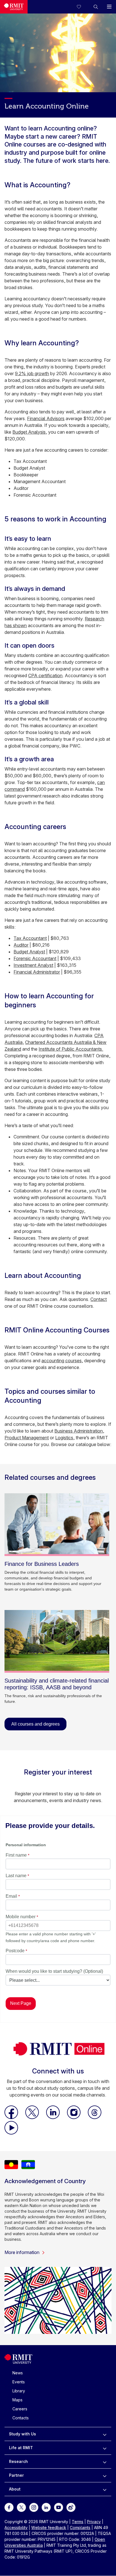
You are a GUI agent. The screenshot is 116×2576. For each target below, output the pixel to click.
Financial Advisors (46, 418)
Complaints (80, 2527)
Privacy (94, 2522)
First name (16, 1855)
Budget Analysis (29, 432)
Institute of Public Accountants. (71, 1049)
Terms (78, 2522)
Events (19, 2382)
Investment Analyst (33, 965)
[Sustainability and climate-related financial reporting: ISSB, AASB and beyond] (57, 1641)
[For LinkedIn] (46, 2507)
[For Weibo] (71, 2507)
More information (22, 2252)
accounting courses (62, 1361)
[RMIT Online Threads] (95, 2117)
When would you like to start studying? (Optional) (54, 1971)
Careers (20, 2409)
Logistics (64, 1438)
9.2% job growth (32, 373)
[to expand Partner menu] (105, 2475)
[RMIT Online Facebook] (12, 2117)
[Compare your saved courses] (82, 7)
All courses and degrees (35, 1724)
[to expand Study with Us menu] (105, 2434)
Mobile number (21, 1917)
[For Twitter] (21, 2507)
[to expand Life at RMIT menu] (105, 2448)
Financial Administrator (37, 972)
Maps (17, 2400)
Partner (16, 2475)
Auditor (21, 945)
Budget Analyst (29, 952)
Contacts (21, 2418)
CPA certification (45, 675)
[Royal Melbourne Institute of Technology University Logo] (14, 7)
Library (19, 2391)
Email (11, 1896)
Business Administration (79, 1431)
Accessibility (16, 2527)
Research (18, 2461)
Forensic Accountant (35, 958)
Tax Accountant (30, 938)
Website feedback (49, 2527)
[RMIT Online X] (33, 2117)
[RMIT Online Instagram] (74, 2117)
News (18, 2373)
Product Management (27, 1438)
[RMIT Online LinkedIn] (53, 2117)
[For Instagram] (34, 2507)
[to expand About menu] (105, 2489)
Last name (16, 1876)
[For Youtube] (59, 2507)
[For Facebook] (9, 2507)
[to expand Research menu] (105, 2462)
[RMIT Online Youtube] (11, 2133)
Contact (99, 1299)
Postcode (15, 1951)
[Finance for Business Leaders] (57, 1525)
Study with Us (23, 2434)
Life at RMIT (21, 2448)
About (15, 2489)
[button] (96, 7)
